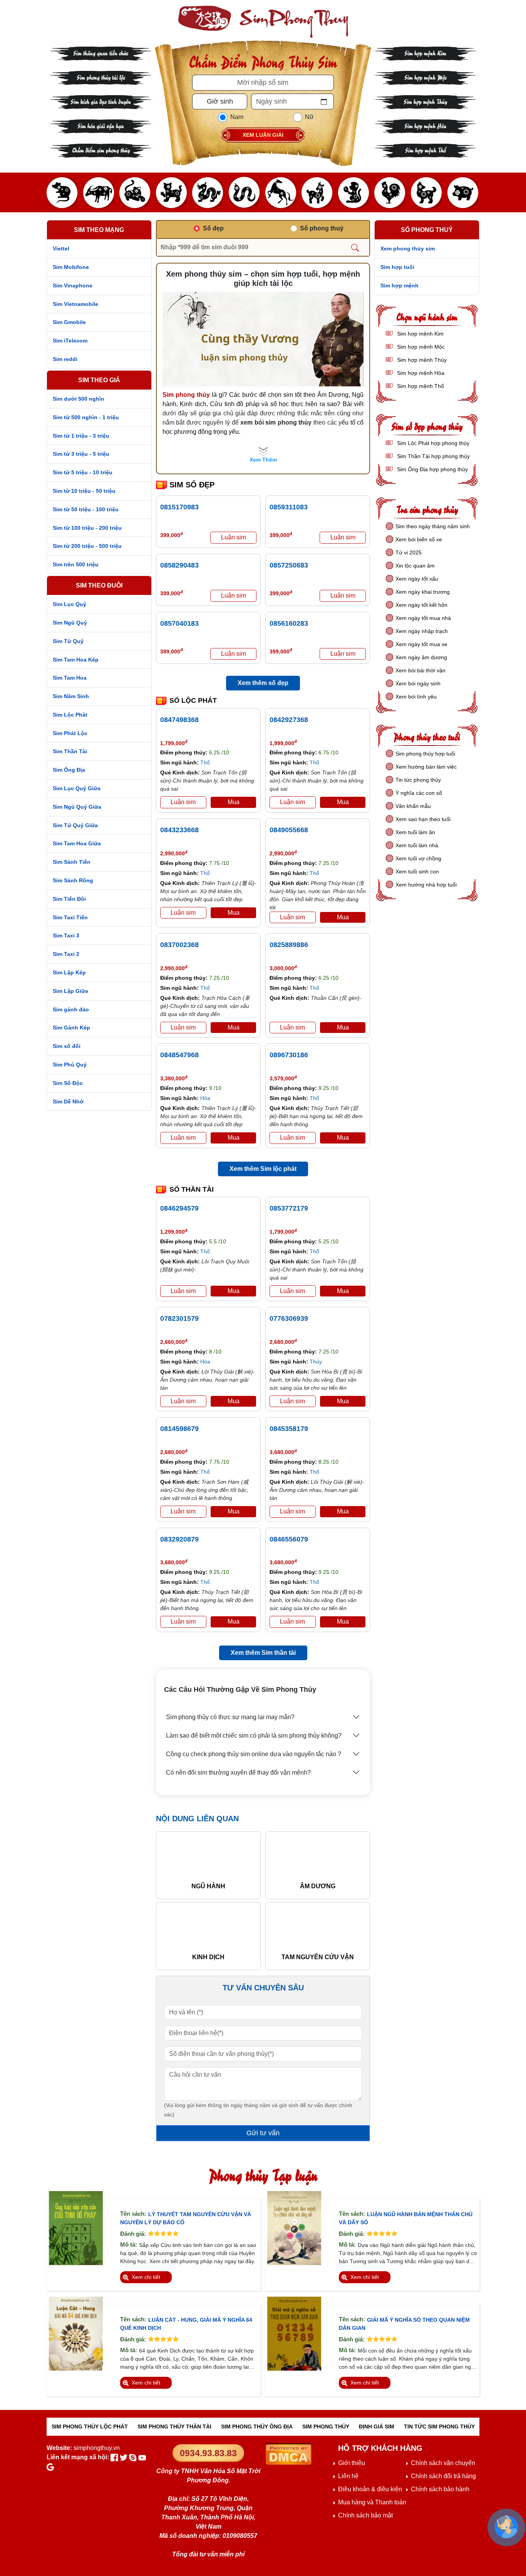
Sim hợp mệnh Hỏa (425, 125)
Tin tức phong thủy (418, 780)
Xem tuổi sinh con (417, 872)
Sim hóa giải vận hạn (101, 125)
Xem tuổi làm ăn (415, 832)
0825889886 (289, 945)
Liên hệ (348, 2476)
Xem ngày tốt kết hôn (421, 605)
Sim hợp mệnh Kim (425, 53)
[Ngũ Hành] (208, 1859)
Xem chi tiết (146, 2277)
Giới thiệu (352, 2463)
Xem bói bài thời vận (420, 670)
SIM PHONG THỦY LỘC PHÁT (90, 2427)
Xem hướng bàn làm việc (426, 767)
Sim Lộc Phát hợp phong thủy (432, 443)
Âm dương (318, 1886)
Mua (234, 802)
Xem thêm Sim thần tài (263, 1653)
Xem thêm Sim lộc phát (263, 1169)
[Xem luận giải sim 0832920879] (183, 1622)
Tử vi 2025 (409, 552)
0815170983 (179, 507)
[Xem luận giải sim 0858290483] (233, 596)
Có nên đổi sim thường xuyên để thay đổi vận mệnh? (238, 1772)
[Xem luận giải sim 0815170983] (233, 538)
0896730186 (289, 1055)
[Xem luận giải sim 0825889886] (293, 1028)
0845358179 (289, 1429)
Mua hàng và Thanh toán (372, 2502)
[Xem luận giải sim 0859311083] (343, 538)
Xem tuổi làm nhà (417, 845)
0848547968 (179, 1055)
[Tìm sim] (355, 247)
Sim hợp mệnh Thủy (425, 101)
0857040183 (179, 623)
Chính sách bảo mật (365, 2515)
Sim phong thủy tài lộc (101, 77)
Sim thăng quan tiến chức (101, 53)
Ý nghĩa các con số (419, 793)
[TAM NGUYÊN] (318, 1929)
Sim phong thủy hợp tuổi (425, 754)
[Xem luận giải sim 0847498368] (183, 802)
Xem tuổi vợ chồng (418, 858)
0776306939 (289, 1318)
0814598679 (179, 1429)
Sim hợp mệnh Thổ (425, 150)
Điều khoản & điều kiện (370, 2489)
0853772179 (289, 1208)
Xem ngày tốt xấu (417, 579)
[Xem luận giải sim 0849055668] (293, 918)
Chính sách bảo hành (440, 2489)
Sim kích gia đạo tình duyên (101, 101)
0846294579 (179, 1208)
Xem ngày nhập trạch (422, 631)
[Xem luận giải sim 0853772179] (293, 1291)
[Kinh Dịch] (208, 1929)
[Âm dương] (318, 1859)
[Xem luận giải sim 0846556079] (293, 1622)
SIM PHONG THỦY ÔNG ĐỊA (257, 2427)
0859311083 (289, 507)
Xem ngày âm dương (421, 657)
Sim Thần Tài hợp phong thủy (433, 456)
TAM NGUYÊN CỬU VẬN (318, 1957)
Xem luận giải (263, 135)
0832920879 (179, 1539)
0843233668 (179, 830)
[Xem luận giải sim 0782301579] (183, 1401)
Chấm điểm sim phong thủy (101, 150)
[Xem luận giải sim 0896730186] (293, 1138)
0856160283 (289, 623)
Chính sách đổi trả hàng (443, 2476)
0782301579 (179, 1318)
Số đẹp (213, 228)
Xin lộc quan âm (415, 566)
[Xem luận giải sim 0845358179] (293, 1512)
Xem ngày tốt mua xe (421, 644)
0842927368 (289, 720)
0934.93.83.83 (208, 2453)
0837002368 (179, 945)
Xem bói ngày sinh (418, 683)
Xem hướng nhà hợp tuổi (426, 885)
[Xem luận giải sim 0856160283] (343, 654)
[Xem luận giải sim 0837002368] (183, 1028)
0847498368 (179, 720)
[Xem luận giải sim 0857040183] (233, 654)
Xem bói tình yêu (416, 697)
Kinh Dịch (208, 1957)
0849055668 (289, 830)
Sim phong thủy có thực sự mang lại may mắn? (230, 1717)
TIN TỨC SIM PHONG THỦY (439, 2427)
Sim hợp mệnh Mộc (425, 77)
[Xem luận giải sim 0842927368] (293, 802)
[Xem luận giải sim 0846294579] (183, 1291)
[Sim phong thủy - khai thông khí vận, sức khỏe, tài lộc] (263, 22)
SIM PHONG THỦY (326, 2427)
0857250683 (289, 565)
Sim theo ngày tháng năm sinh (433, 526)
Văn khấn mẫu (413, 806)
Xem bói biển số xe (419, 539)
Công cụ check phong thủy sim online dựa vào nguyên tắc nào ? (254, 1754)
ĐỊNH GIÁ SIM (377, 2427)
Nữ (309, 117)
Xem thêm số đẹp (263, 683)
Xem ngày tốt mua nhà (423, 618)
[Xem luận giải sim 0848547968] (183, 1138)
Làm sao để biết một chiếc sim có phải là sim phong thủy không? (254, 1736)
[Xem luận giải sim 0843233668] (183, 913)
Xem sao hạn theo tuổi (423, 819)
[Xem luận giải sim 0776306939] (293, 1401)
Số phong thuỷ (322, 228)
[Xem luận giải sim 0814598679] (183, 1512)
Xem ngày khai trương (423, 592)
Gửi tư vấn (263, 2133)
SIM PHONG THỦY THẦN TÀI (174, 2427)
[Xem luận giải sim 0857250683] (343, 596)
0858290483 (179, 565)
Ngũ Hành (208, 1886)
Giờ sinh (220, 101)
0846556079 (289, 1539)
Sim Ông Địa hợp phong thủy (432, 469)
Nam (237, 117)
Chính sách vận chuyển (443, 2463)
